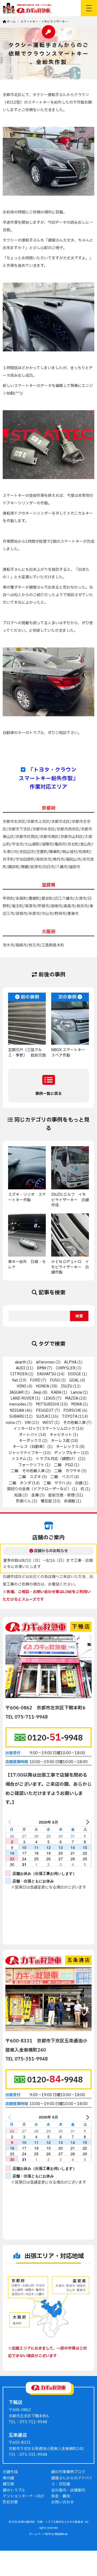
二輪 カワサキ (67, 1471)
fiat (15, 1380)
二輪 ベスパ (62, 1477)
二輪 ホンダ (20, 1483)
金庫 (35, 1495)
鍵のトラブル (14, 2490)
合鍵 (79, 1483)
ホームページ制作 (40, 2534)
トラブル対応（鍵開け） (56, 1459)
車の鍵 (8, 2478)
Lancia (76, 1392)
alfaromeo (45, 1362)
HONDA (42, 1386)
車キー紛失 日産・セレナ (27, 1265)
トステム (19, 1459)
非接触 (70, 1501)
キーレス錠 (60, 1441)
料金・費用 (61, 2496)
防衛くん (24, 1501)
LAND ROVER (22, 1398)
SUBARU (17, 1416)
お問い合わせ (63, 2502)
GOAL (74, 1380)
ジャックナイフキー (25, 1453)
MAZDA (72, 1398)
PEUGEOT (45, 1411)
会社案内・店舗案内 (68, 2490)
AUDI (20, 1368)
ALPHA (70, 1362)
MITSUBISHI (48, 1404)
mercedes (18, 1404)
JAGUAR (16, 1392)
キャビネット (61, 1435)
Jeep (37, 1392)
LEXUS (50, 1398)
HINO (22, 1386)
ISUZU (67, 1386)
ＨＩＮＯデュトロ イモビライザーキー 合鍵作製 (70, 1267)
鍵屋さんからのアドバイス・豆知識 (72, 2481)
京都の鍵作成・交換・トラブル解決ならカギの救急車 (51, 2522)
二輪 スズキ (30, 1477)
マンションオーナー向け (23, 2496)
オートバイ (28, 1435)
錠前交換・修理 (61, 1495)
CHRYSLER (66, 1368)
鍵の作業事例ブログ (68, 2472)
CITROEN (19, 1374)
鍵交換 (8, 2484)
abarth (21, 1362)
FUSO (55, 1380)
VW (28, 1423)
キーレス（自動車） (30, 1447)
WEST (48, 1423)
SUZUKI (43, 1416)
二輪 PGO (64, 1465)
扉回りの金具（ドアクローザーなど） (39, 1489)
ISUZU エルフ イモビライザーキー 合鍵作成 (70, 1200)
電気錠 (46, 1501)
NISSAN (17, 1411)
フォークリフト (31, 1465)
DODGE (75, 1374)
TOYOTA (70, 1416)
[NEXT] (86, 1822)
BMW (42, 1368)
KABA (56, 1392)
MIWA (77, 1404)
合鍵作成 (10, 2472)
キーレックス (67, 1447)
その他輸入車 (74, 1423)
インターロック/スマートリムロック (44, 1429)
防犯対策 (10, 2502)
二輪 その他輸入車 (28, 1471)
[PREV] (11, 1822)
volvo (11, 1423)
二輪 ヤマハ (54, 1483)
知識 (18, 1495)
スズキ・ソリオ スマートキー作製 (27, 1197)
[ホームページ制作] (61, 2534)
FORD (35, 1380)
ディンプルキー (67, 1453)
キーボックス (30, 1441)
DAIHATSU (46, 1374)
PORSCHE (72, 1411)
